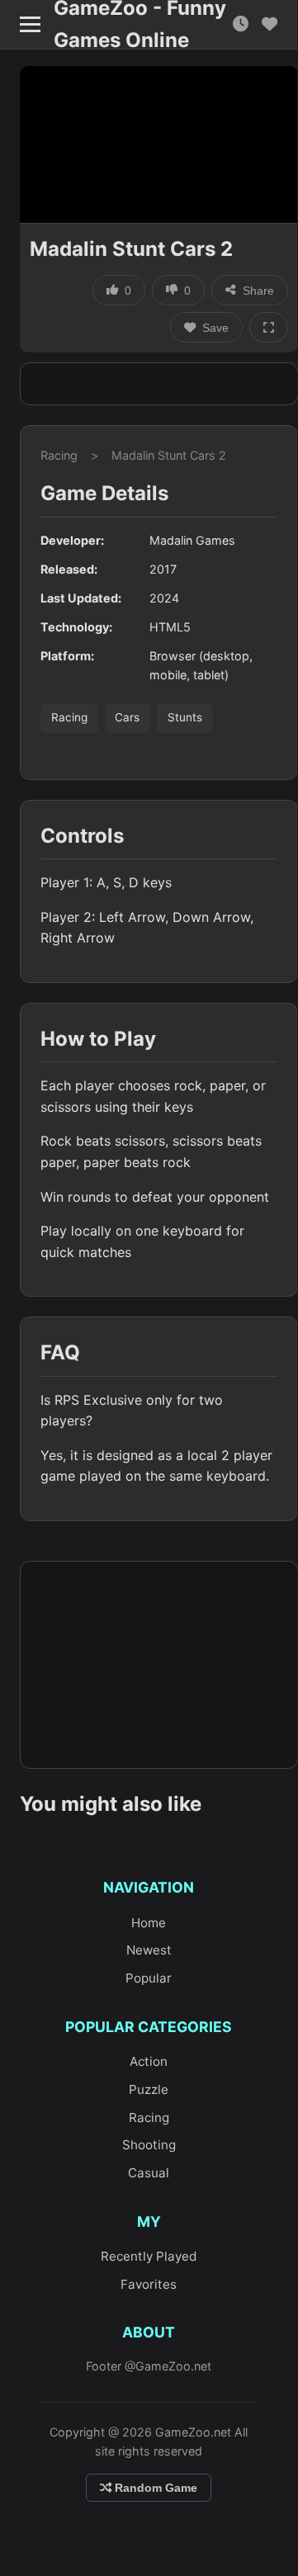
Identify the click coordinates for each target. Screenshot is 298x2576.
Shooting (149, 2145)
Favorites (149, 2284)
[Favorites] (270, 24)
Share (258, 291)
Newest (149, 1950)
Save (215, 328)
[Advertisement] (159, 384)
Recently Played (149, 2256)
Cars (127, 717)
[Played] (241, 24)
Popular (149, 1978)
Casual (149, 2173)
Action (149, 2061)
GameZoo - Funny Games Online (140, 25)
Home (149, 1923)
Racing (59, 455)
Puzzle (149, 2089)
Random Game (154, 2488)
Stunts (185, 717)
